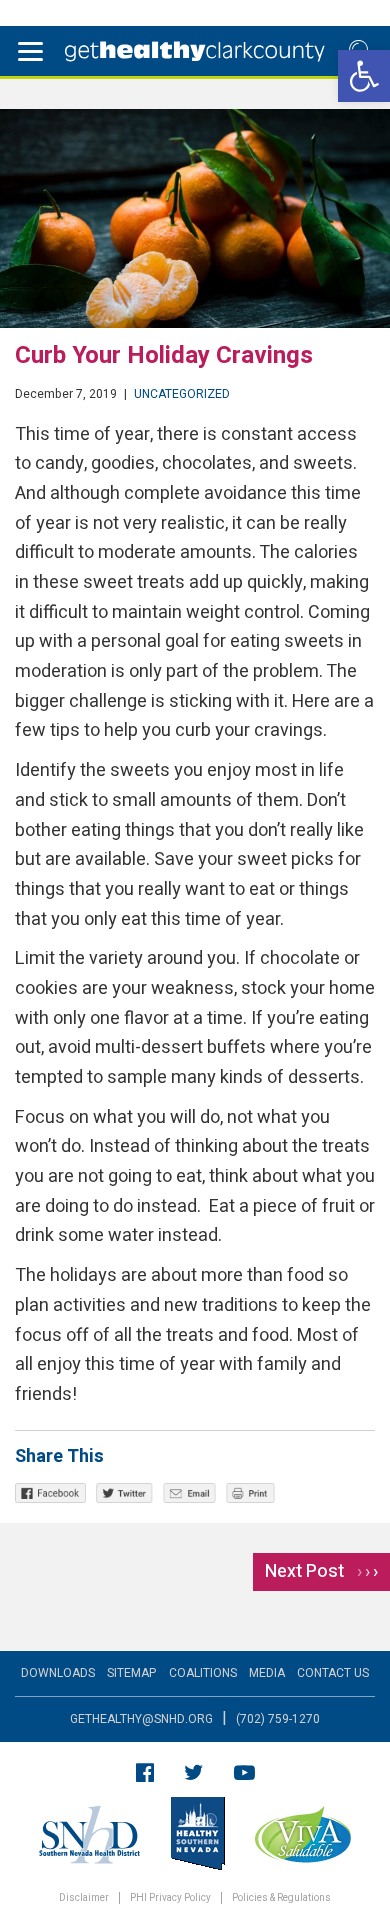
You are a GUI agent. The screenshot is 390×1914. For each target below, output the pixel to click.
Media (267, 1673)
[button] (364, 76)
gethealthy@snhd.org (141, 1719)
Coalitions (203, 1673)
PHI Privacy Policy (170, 1898)
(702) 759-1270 (278, 1719)
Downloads (58, 1673)
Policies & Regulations (281, 1898)
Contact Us (333, 1673)
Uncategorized (182, 394)
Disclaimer (84, 1898)
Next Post (321, 1571)
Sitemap (131, 1673)
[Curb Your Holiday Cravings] (195, 218)
